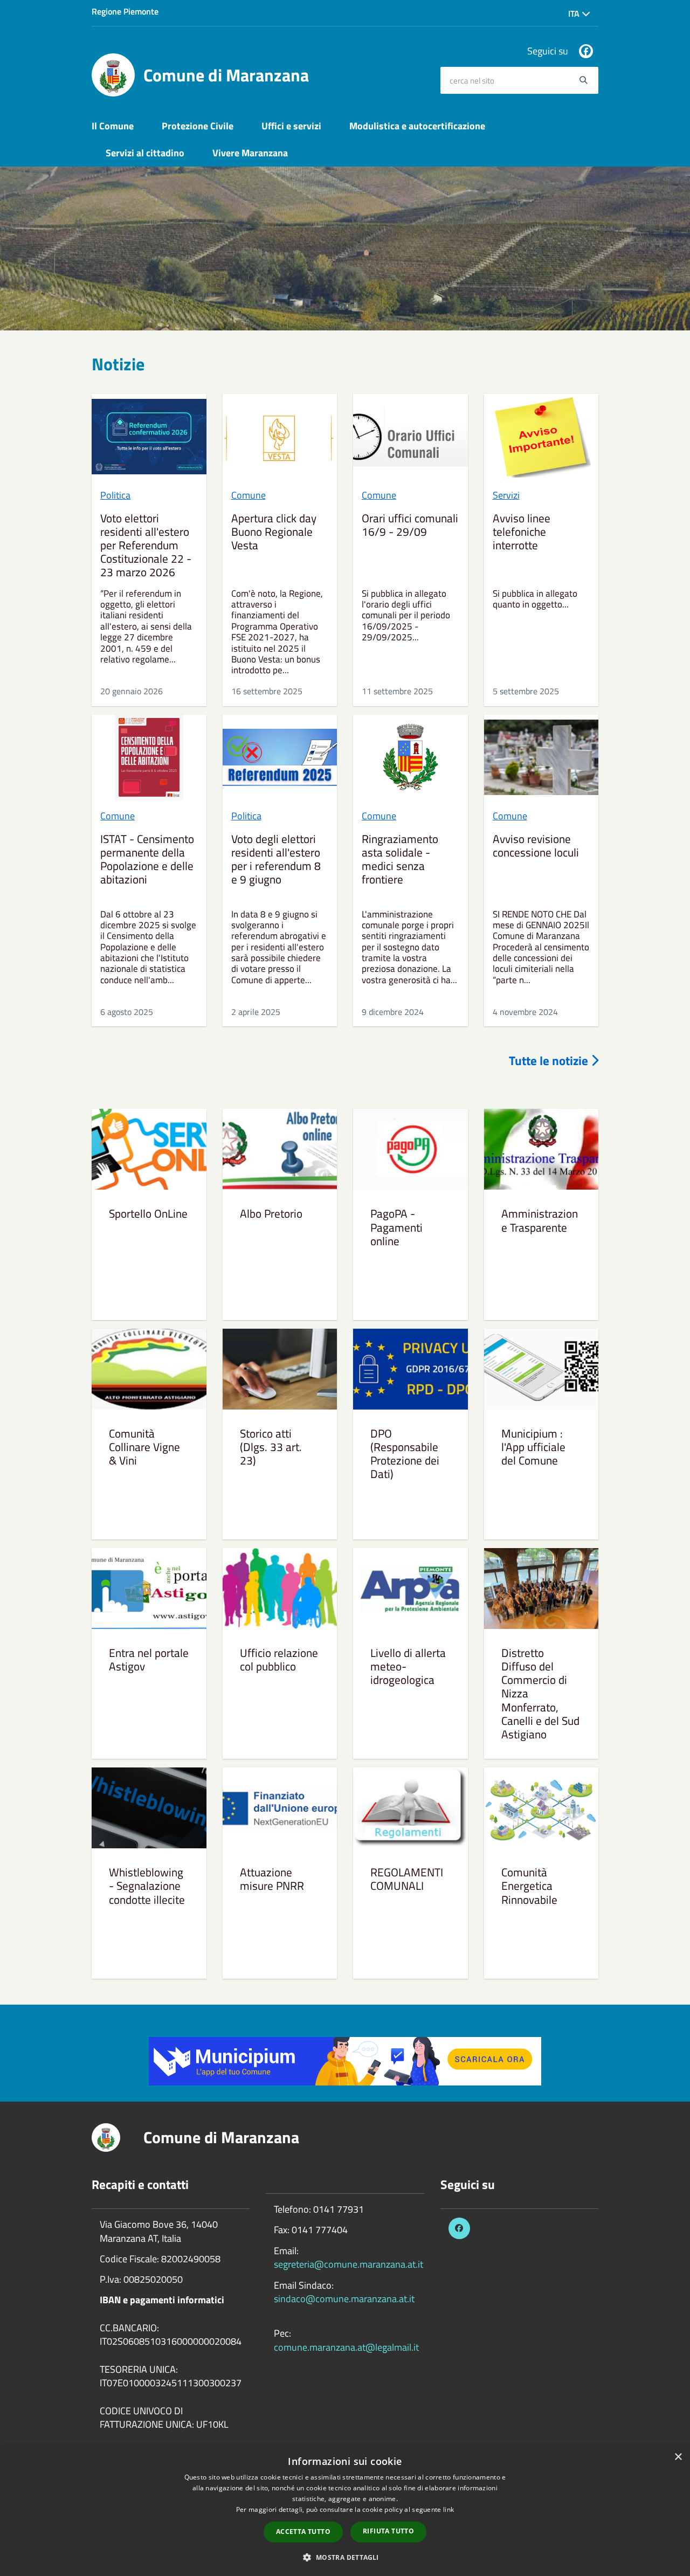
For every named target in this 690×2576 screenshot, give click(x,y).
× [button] (678, 2457)
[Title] (345, 2060)
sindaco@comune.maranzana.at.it (344, 2299)
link (448, 2509)
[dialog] (345, 2511)
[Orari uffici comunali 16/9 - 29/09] (410, 437)
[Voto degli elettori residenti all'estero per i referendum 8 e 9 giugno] (280, 758)
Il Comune (113, 126)
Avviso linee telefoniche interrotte (522, 533)
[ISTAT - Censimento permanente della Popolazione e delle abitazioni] (149, 758)
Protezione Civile (198, 126)
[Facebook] (586, 51)
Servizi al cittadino (145, 153)
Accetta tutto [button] (303, 2532)
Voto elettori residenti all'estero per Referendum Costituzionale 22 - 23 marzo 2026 (146, 546)
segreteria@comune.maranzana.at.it (349, 2264)
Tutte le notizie (550, 1061)
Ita (575, 13)
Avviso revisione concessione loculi (536, 847)
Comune (249, 495)
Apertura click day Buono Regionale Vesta (274, 533)
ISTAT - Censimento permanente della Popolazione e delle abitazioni (147, 860)
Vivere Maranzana (250, 153)
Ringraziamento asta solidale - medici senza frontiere (400, 860)
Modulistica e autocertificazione (417, 126)
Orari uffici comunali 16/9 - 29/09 (410, 526)
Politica (115, 495)
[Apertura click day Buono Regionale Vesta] (280, 437)
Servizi (506, 495)
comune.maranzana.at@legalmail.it (346, 2347)
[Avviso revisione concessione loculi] (541, 758)
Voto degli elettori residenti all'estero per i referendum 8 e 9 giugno (276, 860)
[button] (345, 2557)
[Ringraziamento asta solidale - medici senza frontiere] (410, 758)
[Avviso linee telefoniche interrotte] (541, 437)
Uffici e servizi (291, 126)
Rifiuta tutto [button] (388, 2531)
